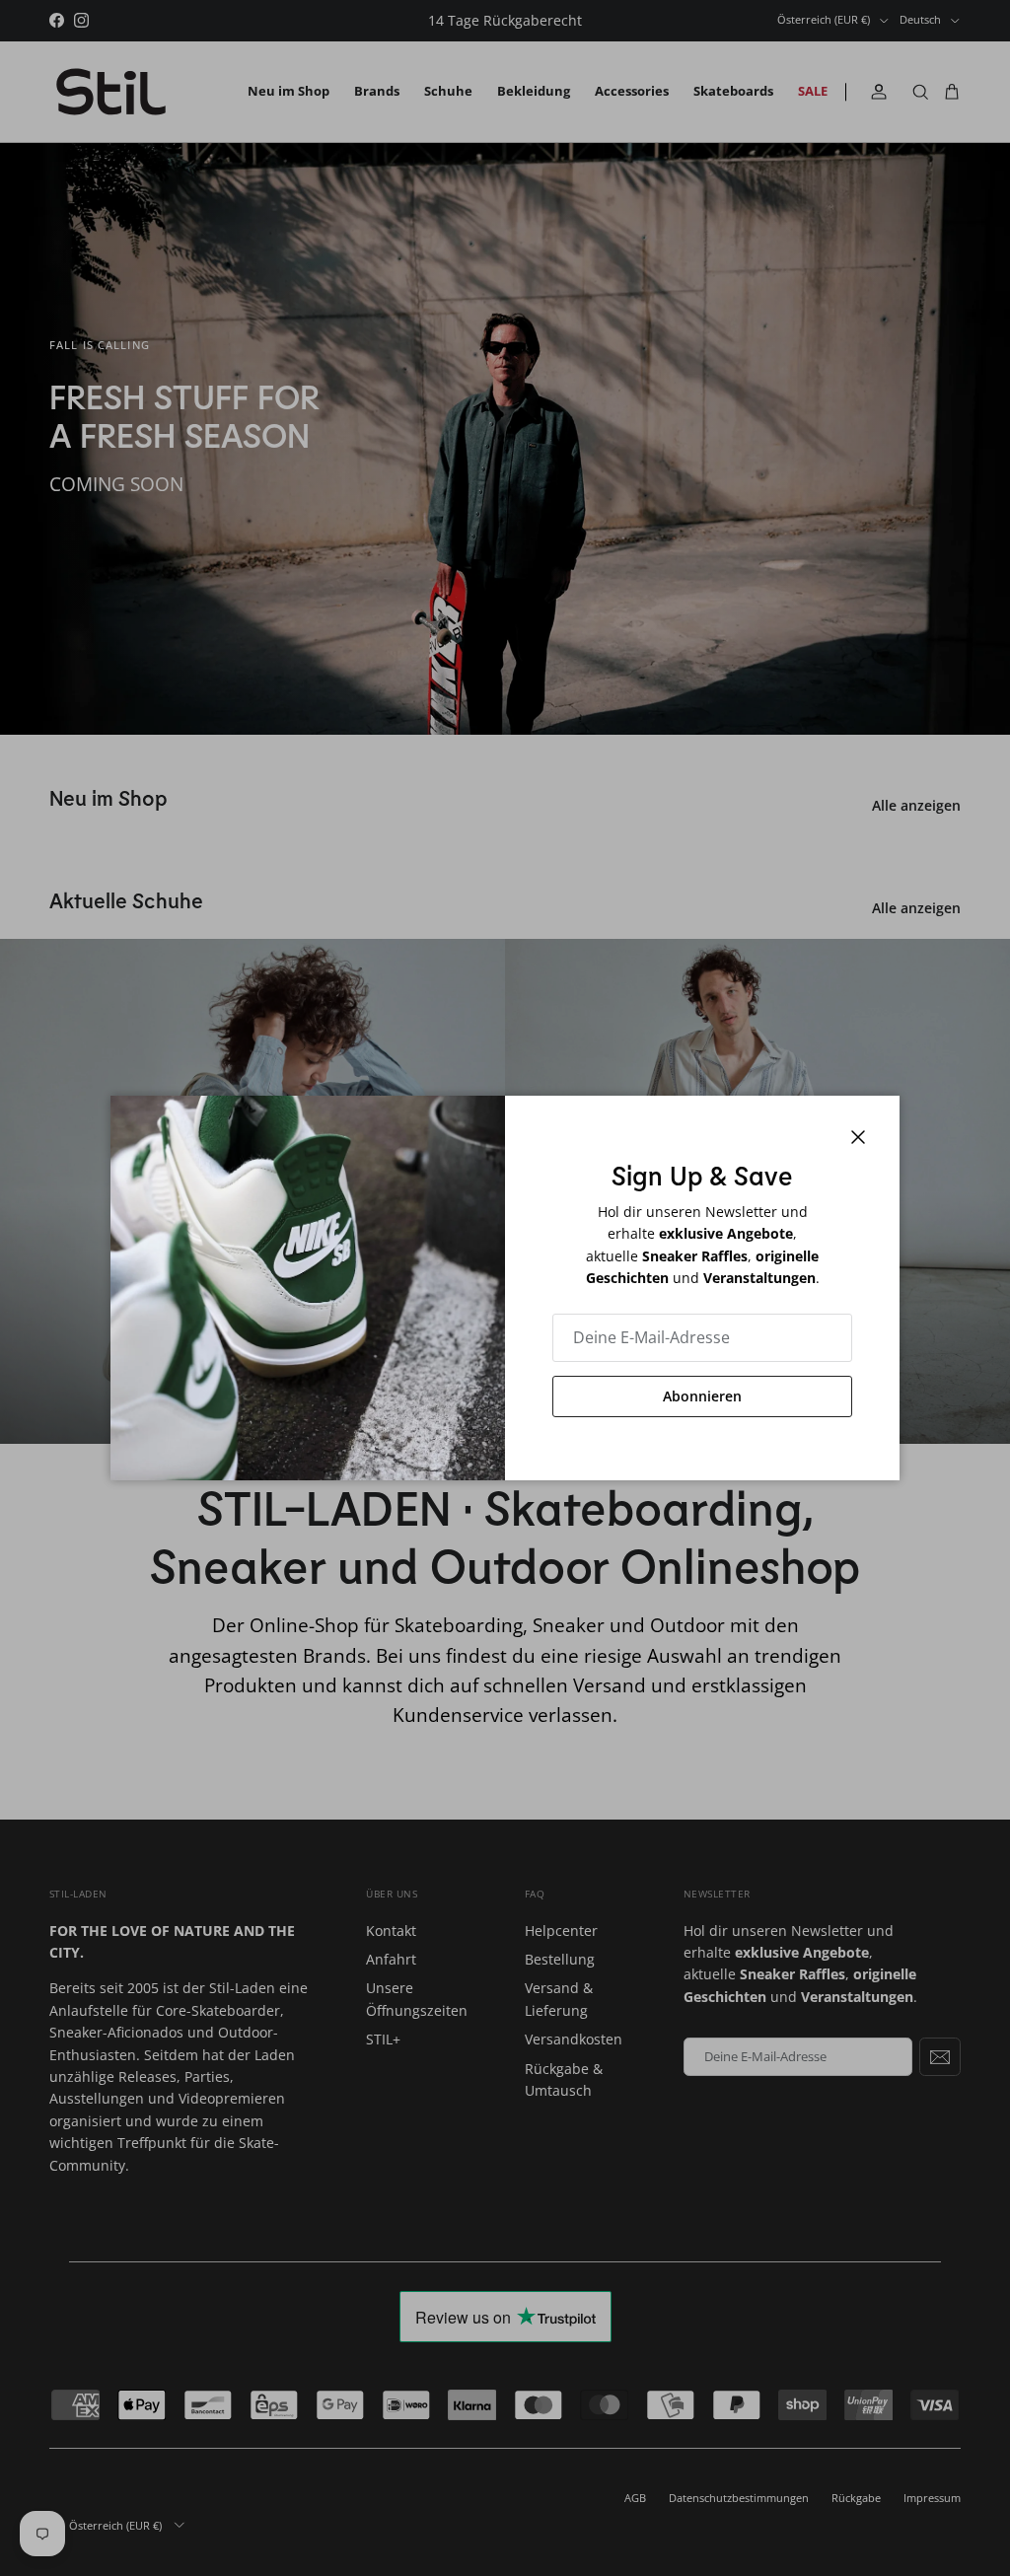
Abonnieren (702, 1396)
